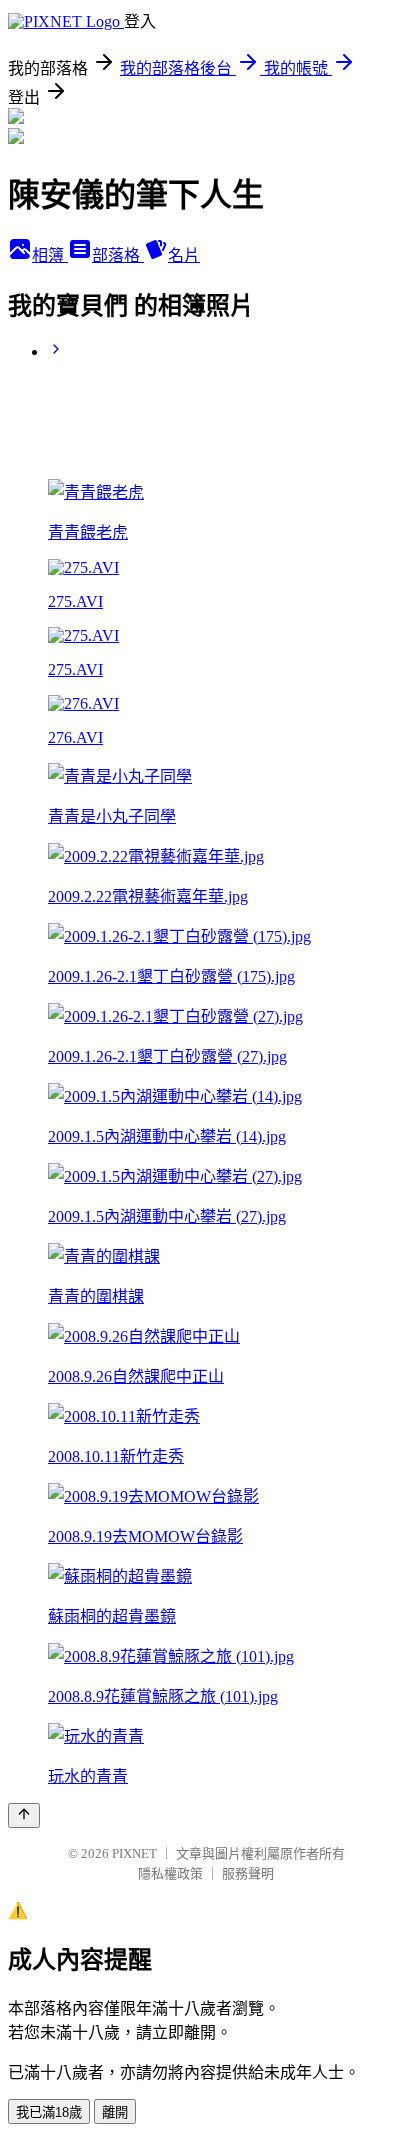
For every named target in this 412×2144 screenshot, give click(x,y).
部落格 (118, 255)
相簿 (50, 255)
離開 (115, 2112)
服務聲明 (248, 1873)
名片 (184, 255)
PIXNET (134, 1853)
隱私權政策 (170, 1873)
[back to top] (24, 1815)
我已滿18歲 (49, 2112)
